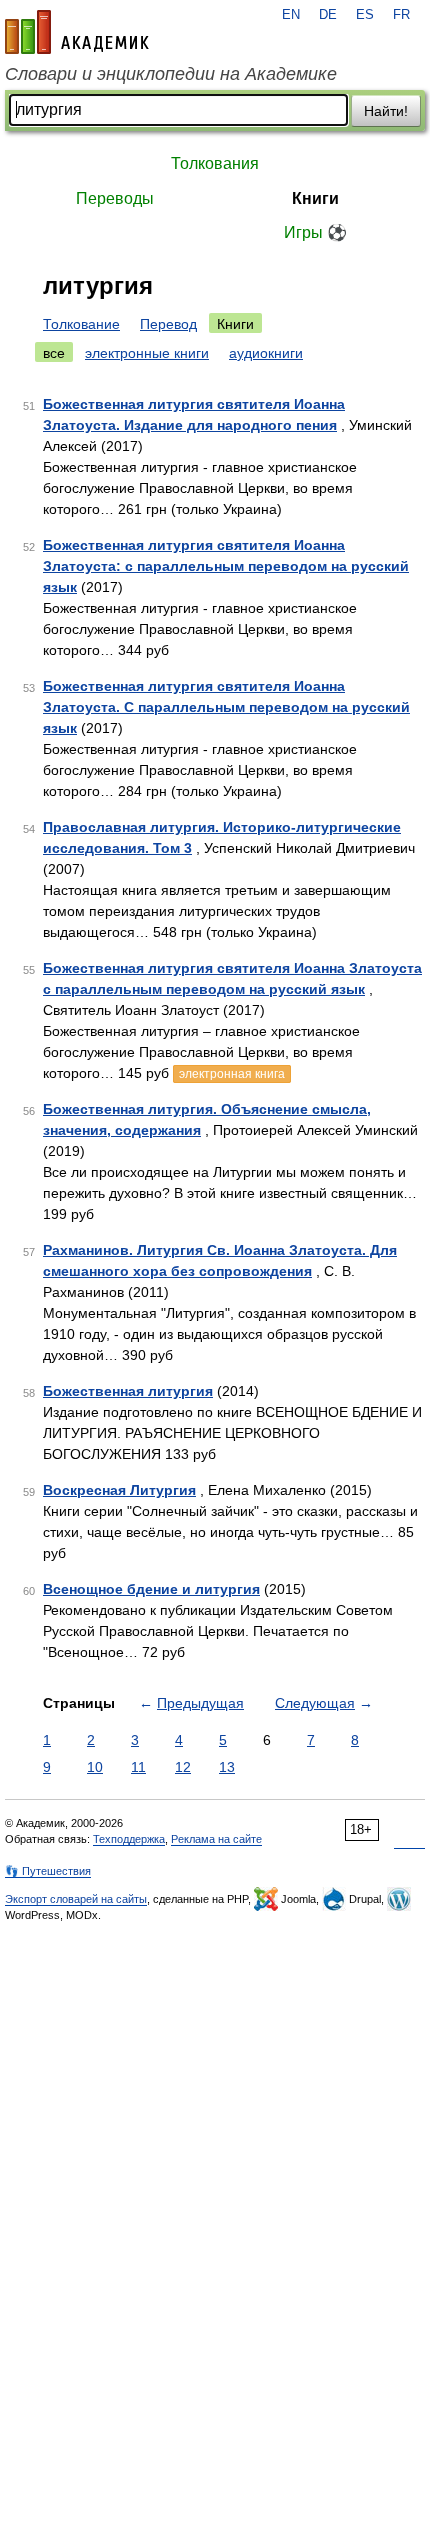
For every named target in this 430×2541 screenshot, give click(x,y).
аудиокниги (266, 353)
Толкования (215, 163)
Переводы (115, 198)
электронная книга (232, 1074)
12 (183, 1767)
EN (291, 15)
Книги (315, 198)
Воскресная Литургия (119, 1490)
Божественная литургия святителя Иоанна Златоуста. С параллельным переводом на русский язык (226, 707)
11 (138, 1767)
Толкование (81, 324)
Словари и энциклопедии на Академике (171, 74)
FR (401, 15)
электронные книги (147, 353)
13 (227, 1767)
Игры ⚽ (315, 232)
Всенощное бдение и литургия (151, 1589)
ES (365, 15)
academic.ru (77, 32)
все (54, 353)
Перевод (168, 324)
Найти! (386, 111)
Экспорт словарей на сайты (76, 1899)
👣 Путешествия (48, 1871)
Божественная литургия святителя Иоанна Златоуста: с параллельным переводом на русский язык (226, 566)
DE (328, 15)
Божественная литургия (128, 1391)
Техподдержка (129, 1839)
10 (95, 1767)
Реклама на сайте (216, 1839)
